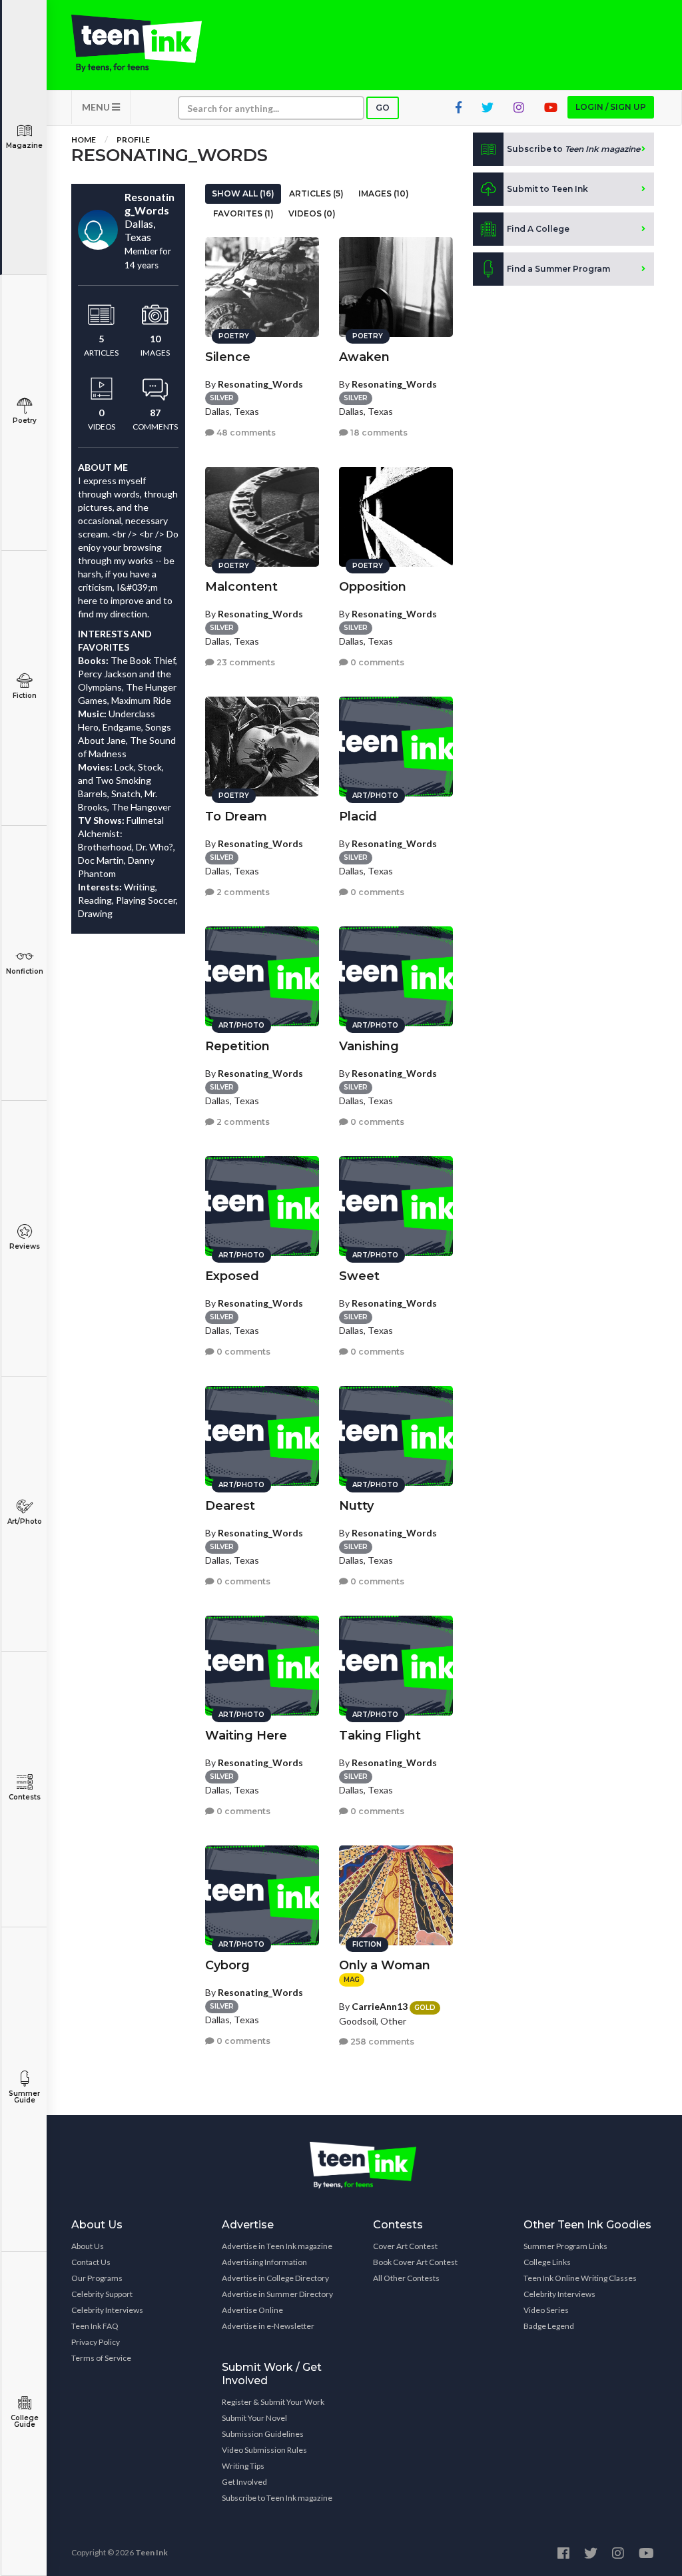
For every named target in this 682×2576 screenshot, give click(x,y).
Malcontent (241, 587)
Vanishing (369, 1046)
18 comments (378, 433)
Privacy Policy (96, 2342)
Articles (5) (316, 193)
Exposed (232, 1276)
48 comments (245, 433)
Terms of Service (101, 2358)
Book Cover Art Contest (415, 2262)
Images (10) (384, 193)
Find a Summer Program (558, 269)
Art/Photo (25, 1521)
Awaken (364, 357)
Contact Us (91, 2262)
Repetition (237, 1046)
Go (383, 108)
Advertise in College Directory (275, 2278)
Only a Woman (385, 1965)
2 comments (242, 892)
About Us (88, 2246)
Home (84, 140)
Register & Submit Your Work (273, 2402)
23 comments (245, 662)
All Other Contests (406, 2278)
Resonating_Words (260, 384)
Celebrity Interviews (107, 2310)
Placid (358, 816)
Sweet (359, 1276)
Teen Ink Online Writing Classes (580, 2278)
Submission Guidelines (263, 2434)
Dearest (230, 1506)
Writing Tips (243, 2466)
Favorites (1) (243, 213)
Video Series (546, 2310)
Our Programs (97, 2278)
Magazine (24, 146)
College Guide (25, 2421)
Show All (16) (243, 193)
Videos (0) (312, 213)
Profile (133, 140)
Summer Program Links (565, 2246)
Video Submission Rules (264, 2450)
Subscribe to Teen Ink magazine (277, 2498)
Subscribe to (573, 149)
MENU (97, 107)
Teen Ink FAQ (95, 2326)
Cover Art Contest (405, 2246)
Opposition (373, 587)
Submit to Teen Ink (547, 189)
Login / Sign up (611, 107)
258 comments (381, 2042)
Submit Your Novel (254, 2418)
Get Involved (244, 2482)
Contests (25, 1797)
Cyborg (227, 1965)
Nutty (356, 1506)
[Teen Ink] (137, 43)
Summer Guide (24, 2097)
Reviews (25, 1246)
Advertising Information (264, 2262)
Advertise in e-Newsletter (268, 2326)
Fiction (25, 696)
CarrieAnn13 (380, 2006)
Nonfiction (25, 971)
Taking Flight (380, 1736)
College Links (547, 2262)
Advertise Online (252, 2310)
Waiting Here (246, 1736)
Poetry (25, 421)
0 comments (376, 662)
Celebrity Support (102, 2294)
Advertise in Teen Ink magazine (277, 2246)
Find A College (538, 229)
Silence (228, 357)
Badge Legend (549, 2326)
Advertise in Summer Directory (277, 2294)
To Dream (236, 816)
